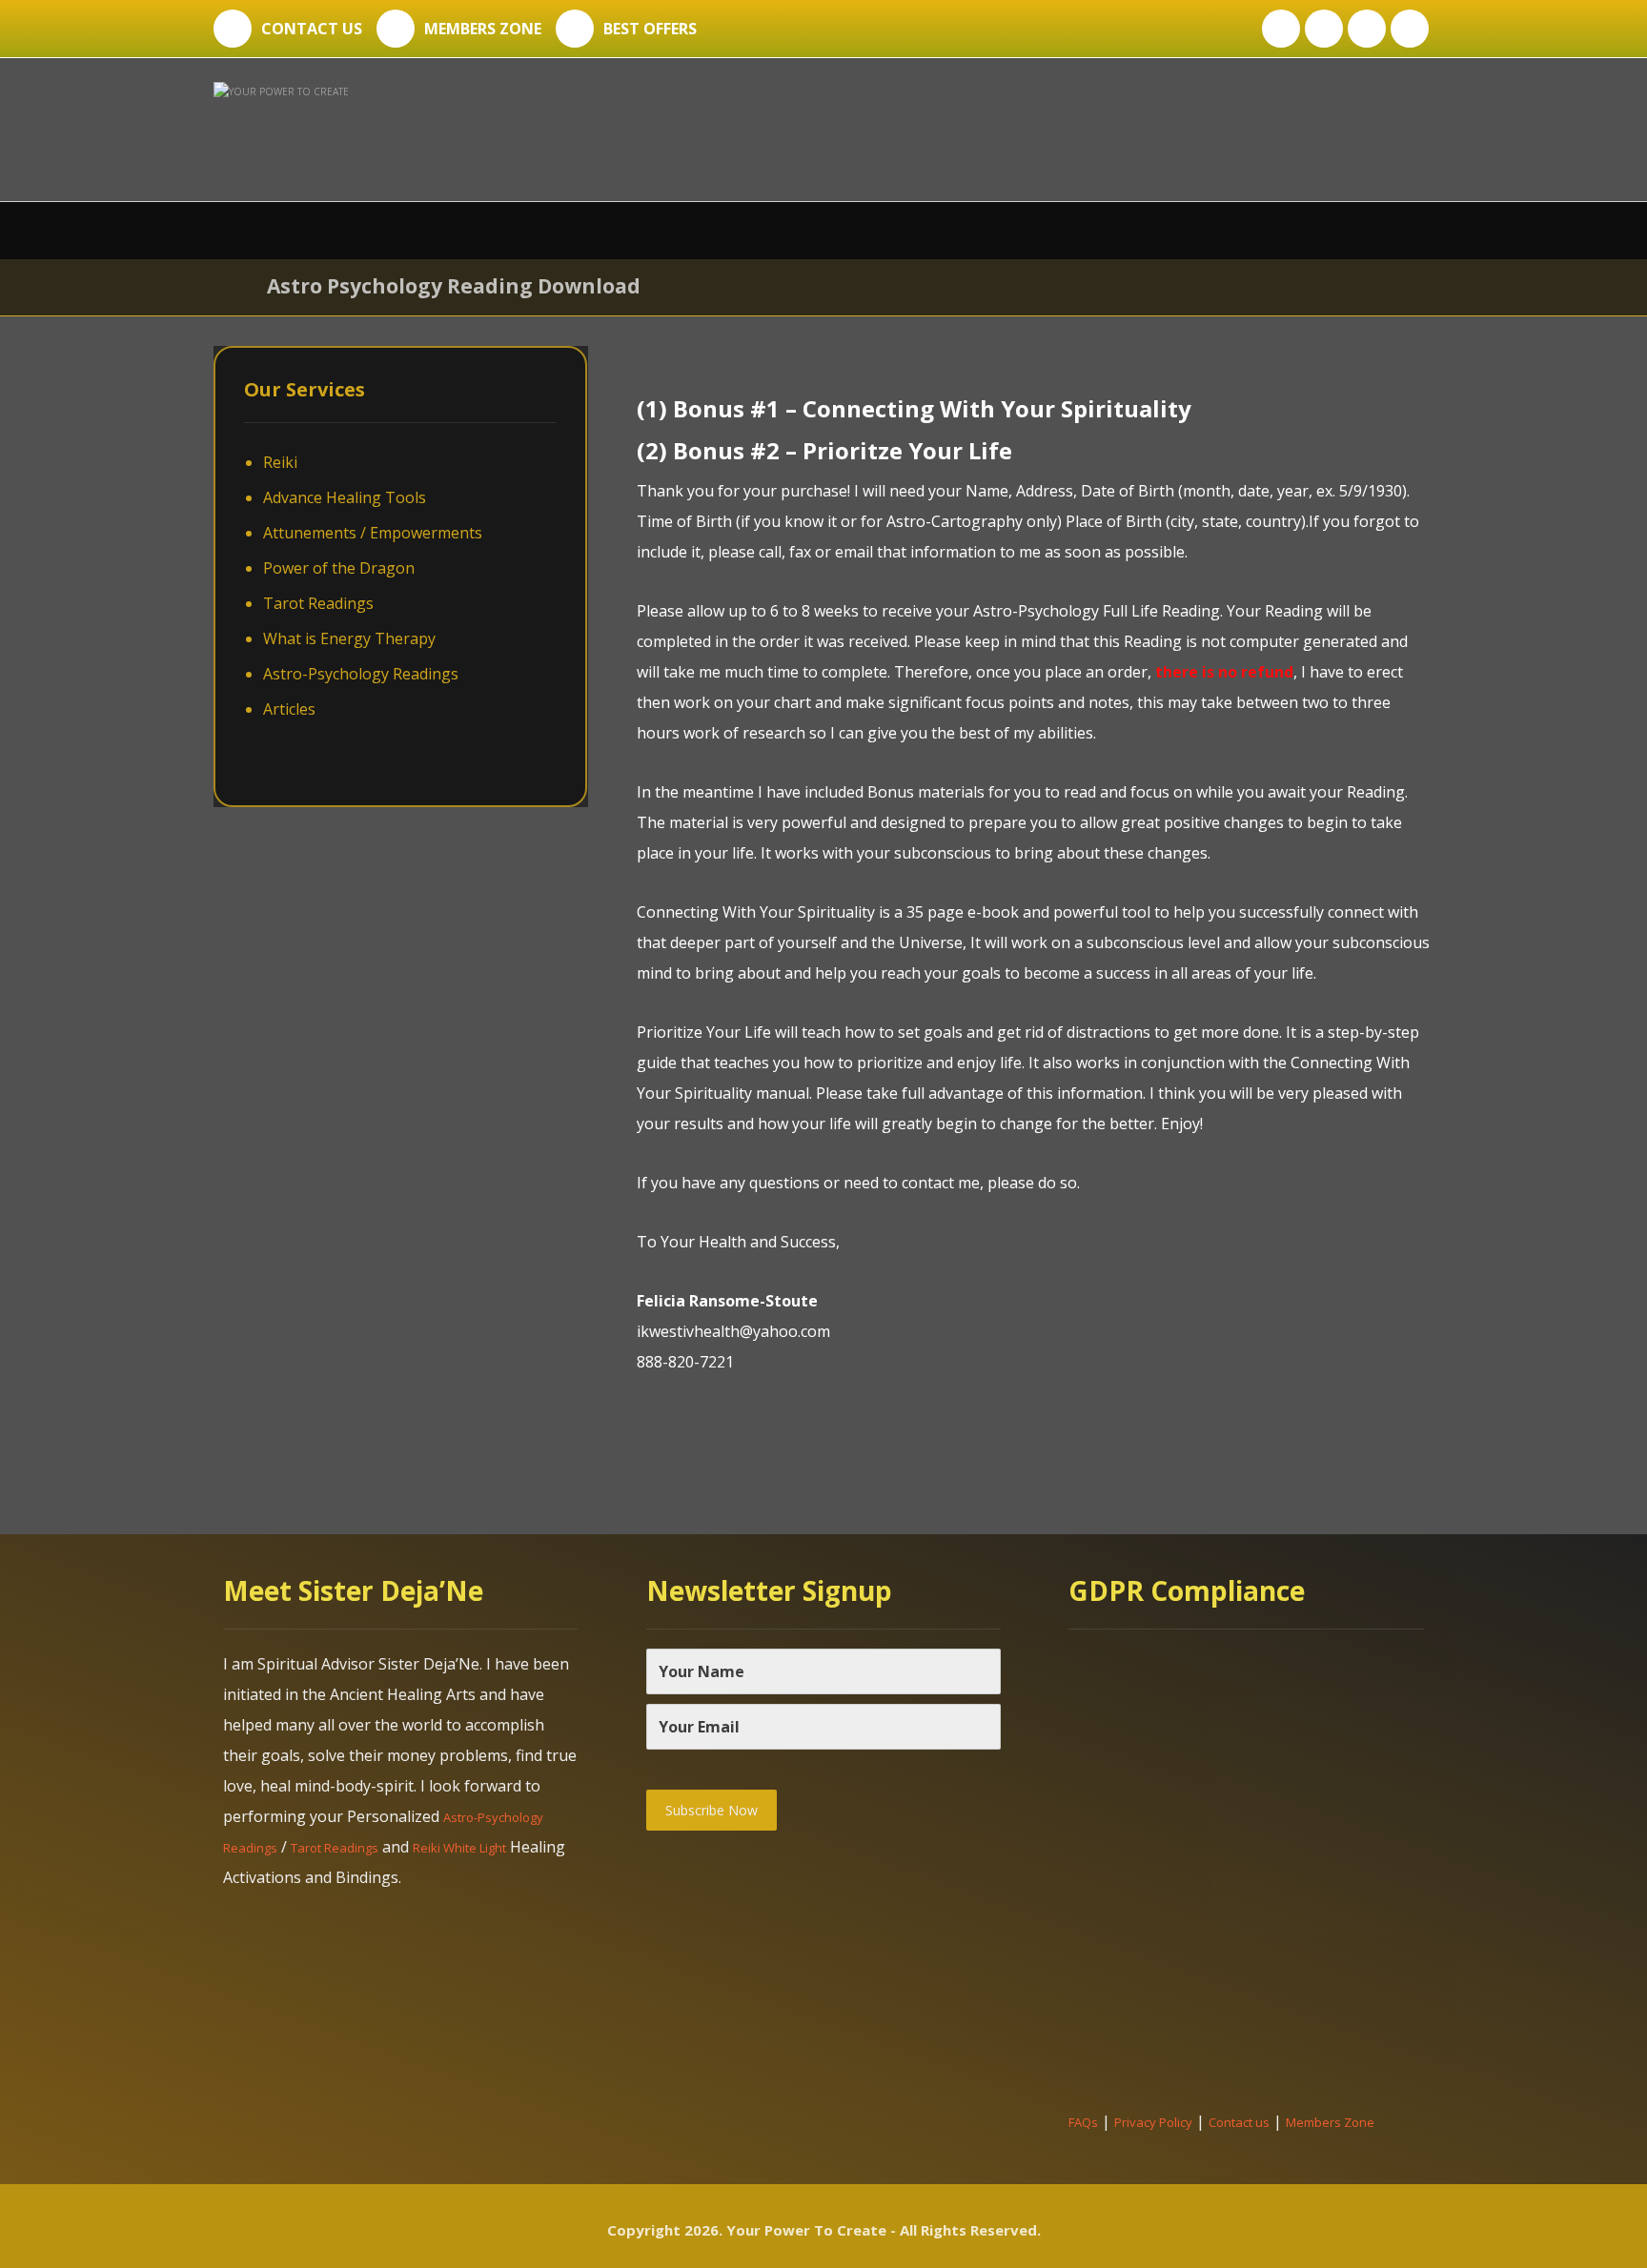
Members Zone (1330, 2122)
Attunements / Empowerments (373, 533)
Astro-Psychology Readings (361, 674)
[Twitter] (1324, 29)
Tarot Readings (318, 603)
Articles (289, 709)
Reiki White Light (459, 1848)
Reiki (280, 462)
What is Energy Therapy (349, 638)
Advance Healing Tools (345, 497)
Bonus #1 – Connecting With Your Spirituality (932, 408)
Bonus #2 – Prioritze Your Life (843, 450)
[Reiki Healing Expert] (435, 125)
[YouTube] (1410, 29)
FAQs (1083, 2122)
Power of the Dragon (339, 568)
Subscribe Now (712, 1810)
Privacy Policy (1153, 2122)
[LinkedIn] (1367, 29)
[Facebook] (1281, 29)
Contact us (1239, 2122)
